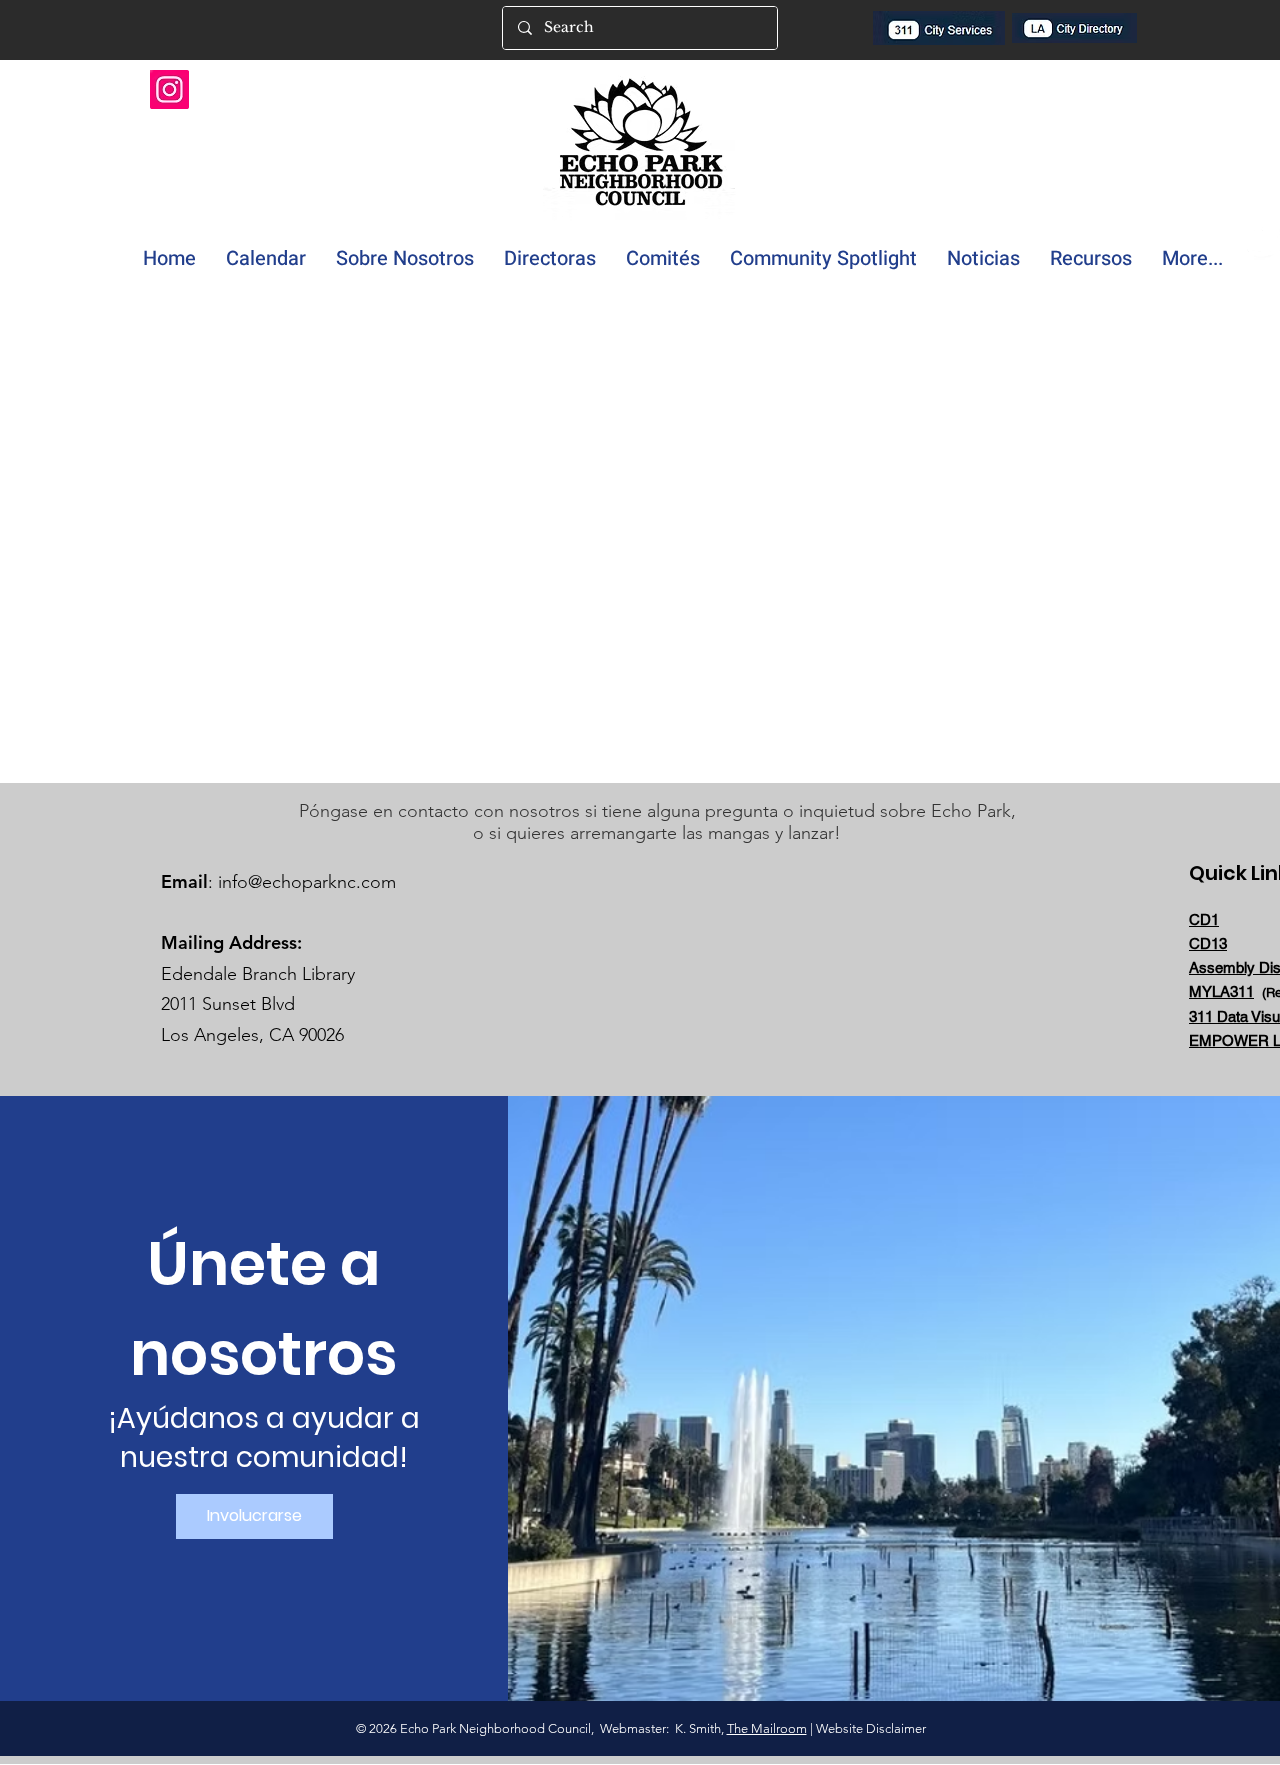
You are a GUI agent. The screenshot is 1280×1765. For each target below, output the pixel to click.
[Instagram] (169, 89)
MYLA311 (1221, 991)
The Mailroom (767, 1728)
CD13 (1208, 943)
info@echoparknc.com (307, 882)
